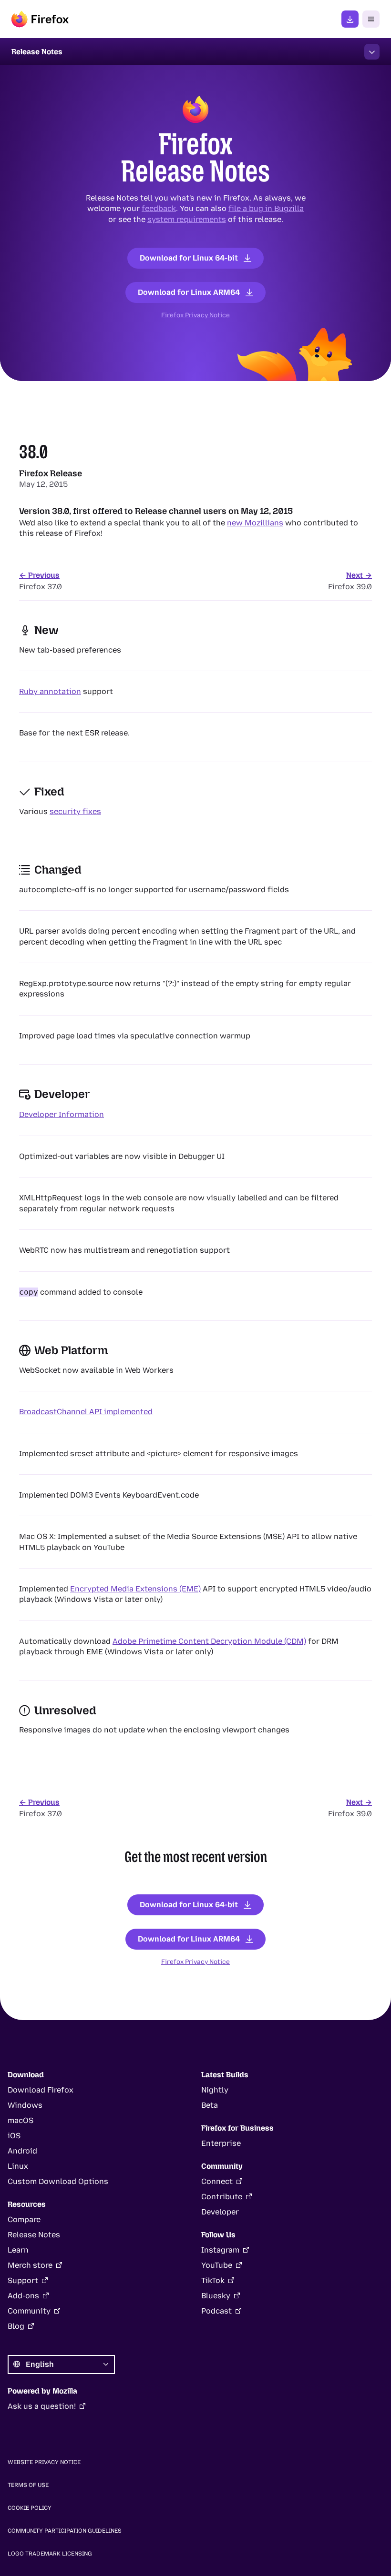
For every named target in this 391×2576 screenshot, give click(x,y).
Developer (220, 2212)
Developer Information (62, 1114)
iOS (14, 2136)
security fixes (75, 811)
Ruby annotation (50, 691)
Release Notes (34, 2235)
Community (29, 2311)
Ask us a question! (42, 2406)
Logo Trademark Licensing (50, 2554)
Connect (217, 2181)
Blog (16, 2326)
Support (23, 2280)
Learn (18, 2250)
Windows (25, 2105)
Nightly (215, 2090)
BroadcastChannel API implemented (86, 1412)
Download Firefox (41, 2090)
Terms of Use (28, 2485)
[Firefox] (40, 19)
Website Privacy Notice (44, 2462)
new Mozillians (255, 523)
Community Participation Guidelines (65, 2531)
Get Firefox (350, 19)
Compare (24, 2219)
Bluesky (216, 2296)
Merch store (30, 2265)
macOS (21, 2120)
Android (22, 2151)
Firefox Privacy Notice (195, 315)
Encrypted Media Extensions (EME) (135, 1589)
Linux (18, 2166)
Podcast (216, 2311)
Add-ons (23, 2296)
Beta (210, 2105)
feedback (159, 208)
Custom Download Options (58, 2181)
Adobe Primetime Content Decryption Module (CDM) (209, 1641)
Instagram (220, 2250)
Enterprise (221, 2143)
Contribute (222, 2197)
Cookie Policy (30, 2508)
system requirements (187, 219)
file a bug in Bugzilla (266, 208)
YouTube (217, 2265)
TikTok (213, 2280)
